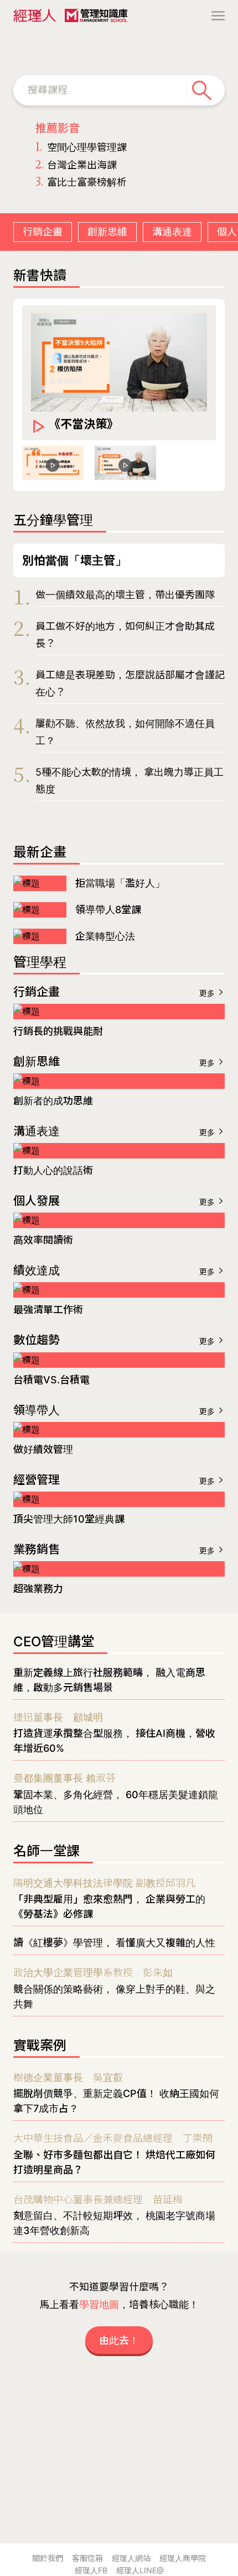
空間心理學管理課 (81, 147)
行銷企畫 (43, 232)
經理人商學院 (183, 2558)
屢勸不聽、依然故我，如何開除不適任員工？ (125, 732)
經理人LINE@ (140, 2570)
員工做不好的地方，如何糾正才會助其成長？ (125, 635)
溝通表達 (172, 232)
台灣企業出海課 (76, 165)
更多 (208, 993)
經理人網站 (131, 2558)
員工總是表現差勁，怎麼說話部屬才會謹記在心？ (130, 684)
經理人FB (91, 2570)
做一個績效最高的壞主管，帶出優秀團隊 (125, 595)
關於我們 (48, 2558)
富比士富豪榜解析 (81, 182)
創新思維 (107, 232)
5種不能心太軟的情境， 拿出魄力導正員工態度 (130, 781)
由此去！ (119, 2340)
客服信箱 (87, 2558)
